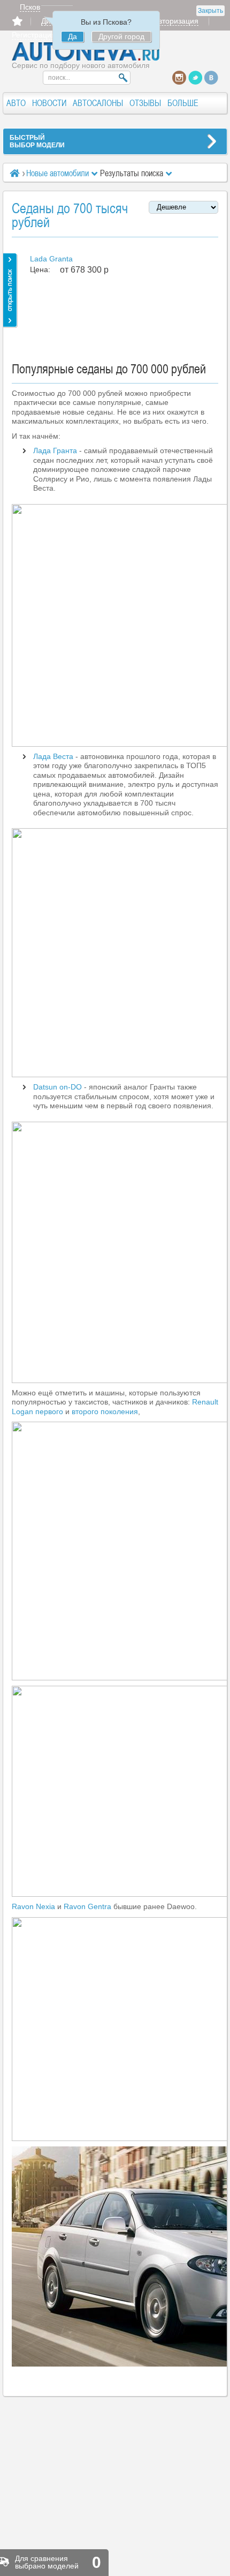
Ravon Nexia (33, 1906)
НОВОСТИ (49, 103)
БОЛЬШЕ (183, 103)
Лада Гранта (55, 450)
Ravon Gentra (87, 1906)
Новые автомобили (57, 173)
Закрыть (210, 11)
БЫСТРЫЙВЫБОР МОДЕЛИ (37, 141)
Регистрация (34, 35)
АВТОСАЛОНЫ (98, 103)
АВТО (16, 103)
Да (72, 36)
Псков (30, 7)
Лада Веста (53, 756)
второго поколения (105, 1411)
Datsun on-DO (57, 1087)
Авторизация (176, 21)
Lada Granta (51, 259)
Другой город (121, 36)
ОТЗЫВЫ (145, 103)
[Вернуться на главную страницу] (86, 58)
